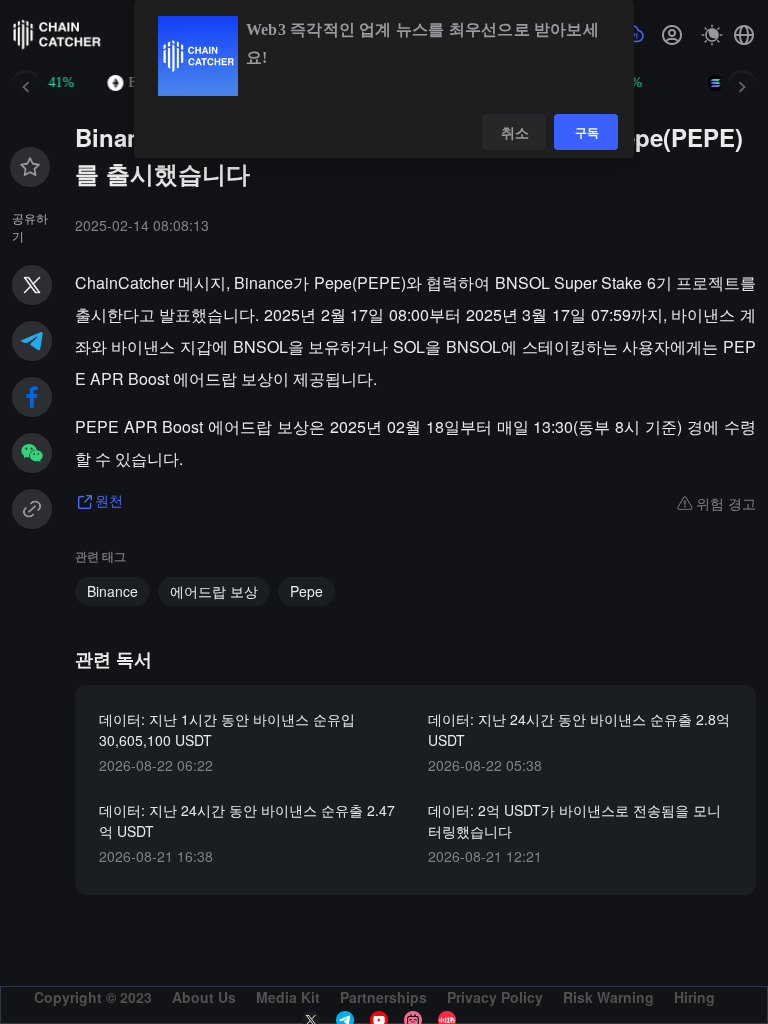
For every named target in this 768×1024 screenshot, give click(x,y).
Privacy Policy (495, 997)
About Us (204, 997)
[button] (744, 35)
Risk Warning (608, 997)
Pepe (306, 591)
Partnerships (383, 997)
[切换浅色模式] (712, 35)
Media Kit (288, 997)
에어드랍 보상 (214, 591)
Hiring (694, 997)
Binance (112, 591)
